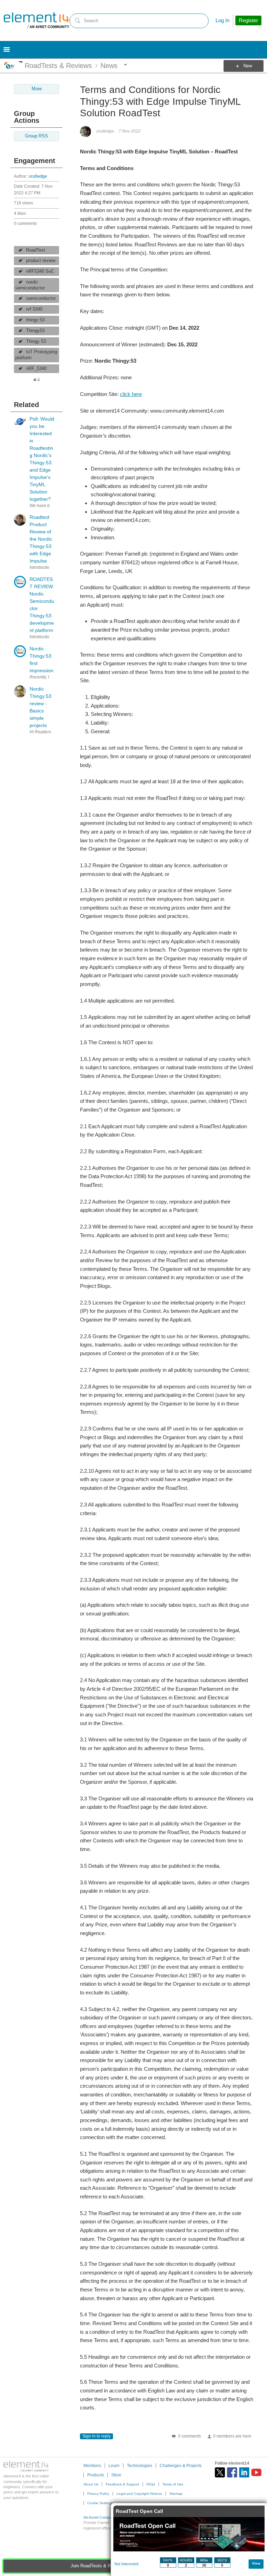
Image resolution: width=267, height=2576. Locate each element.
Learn (114, 2466)
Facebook (232, 2472)
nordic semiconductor (30, 285)
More (21, 62)
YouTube (256, 2472)
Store (116, 2475)
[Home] (37, 20)
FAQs (151, 2484)
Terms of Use (173, 2484)
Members (92, 2466)
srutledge (38, 176)
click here (131, 394)
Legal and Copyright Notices (139, 2494)
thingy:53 (35, 320)
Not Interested (126, 2564)
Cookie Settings (100, 2503)
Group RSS (37, 136)
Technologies (140, 2466)
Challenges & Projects (181, 2466)
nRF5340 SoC (40, 271)
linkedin (244, 2472)
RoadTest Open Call (139, 2511)
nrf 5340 (34, 309)
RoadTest (36, 250)
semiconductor (41, 298)
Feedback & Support (122, 2484)
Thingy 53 (36, 341)
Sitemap (176, 2494)
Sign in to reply (96, 2436)
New (248, 66)
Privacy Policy (98, 2494)
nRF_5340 (36, 369)
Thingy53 (35, 331)
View (256, 2563)
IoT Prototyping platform (36, 355)
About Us (91, 2484)
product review (41, 261)
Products (96, 2475)
